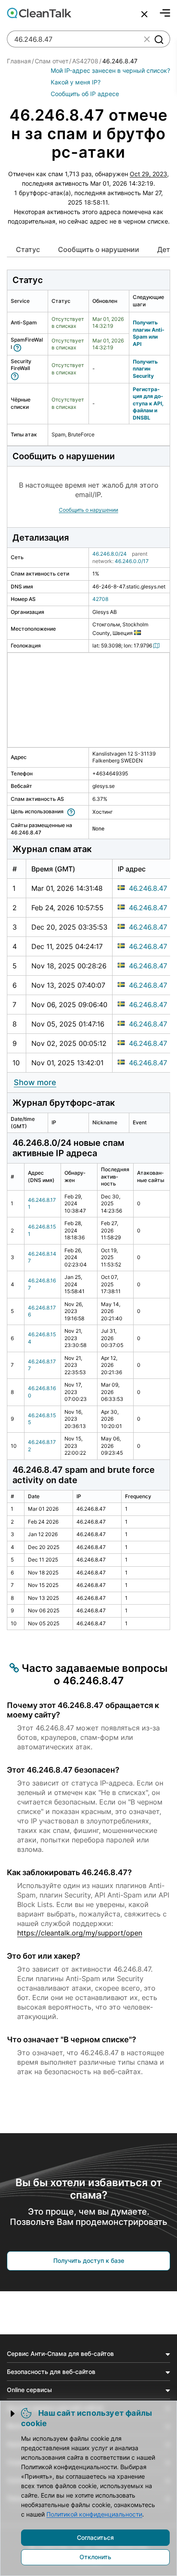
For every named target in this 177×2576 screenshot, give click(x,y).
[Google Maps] (158, 646)
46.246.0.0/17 (132, 561)
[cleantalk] (39, 13)
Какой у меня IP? (76, 82)
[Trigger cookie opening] (13, 2414)
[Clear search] (147, 39)
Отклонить (95, 2557)
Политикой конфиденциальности (94, 2514)
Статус (28, 249)
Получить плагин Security (145, 369)
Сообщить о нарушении (99, 249)
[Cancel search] (144, 14)
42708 (100, 599)
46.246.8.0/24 (110, 554)
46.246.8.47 (148, 888)
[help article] (19, 347)
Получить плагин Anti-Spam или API (149, 333)
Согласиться (95, 2537)
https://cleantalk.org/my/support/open (80, 1933)
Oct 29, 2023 (148, 174)
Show (35, 1082)
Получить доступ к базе (89, 2260)
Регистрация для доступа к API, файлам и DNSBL (148, 403)
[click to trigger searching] (159, 39)
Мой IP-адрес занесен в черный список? (110, 70)
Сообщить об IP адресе (85, 94)
